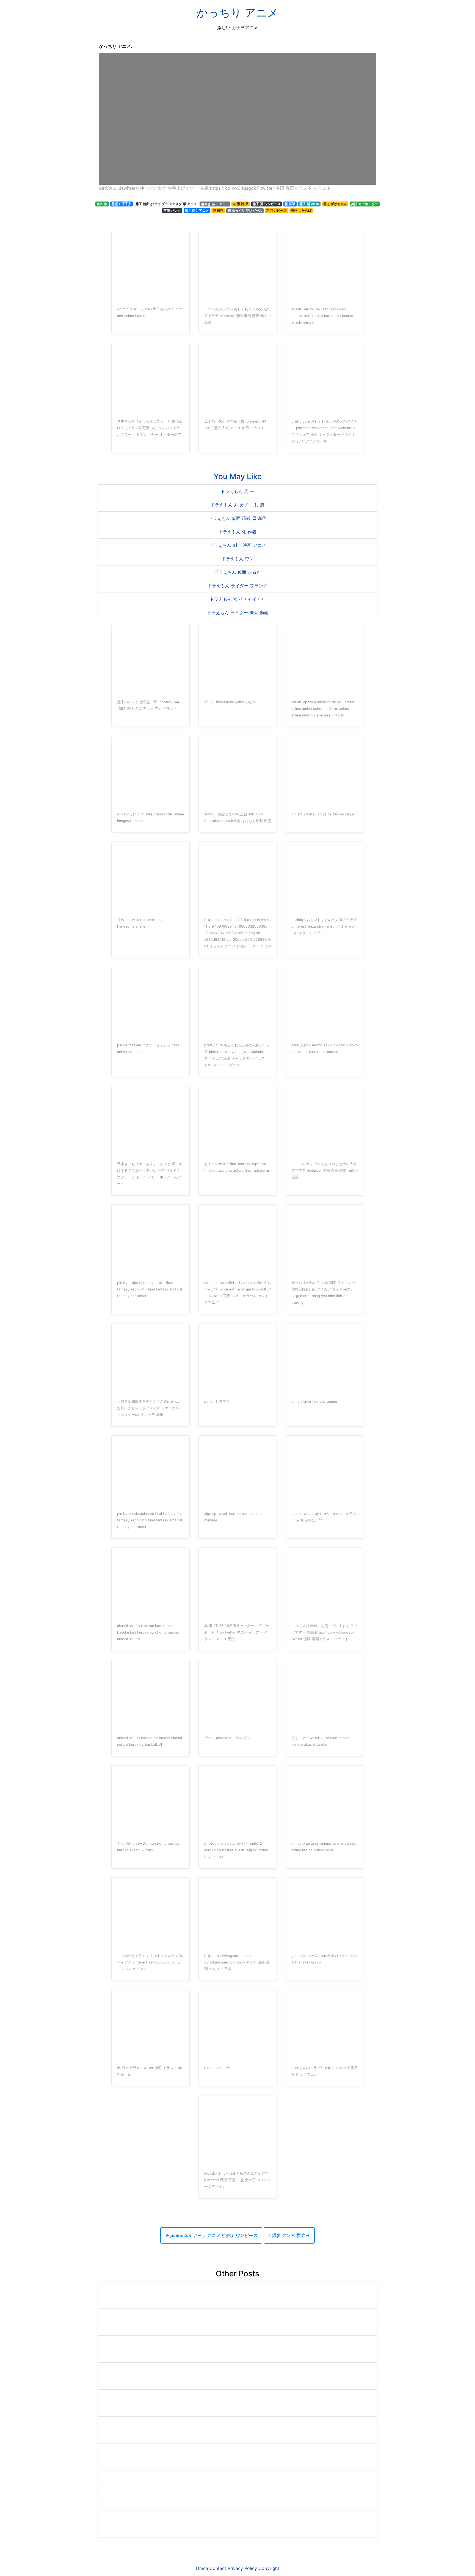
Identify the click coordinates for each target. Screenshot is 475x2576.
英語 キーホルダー (365, 204)
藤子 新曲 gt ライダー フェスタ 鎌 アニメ (166, 204)
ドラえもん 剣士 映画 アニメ (238, 545)
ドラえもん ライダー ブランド (237, 586)
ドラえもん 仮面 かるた (237, 572)
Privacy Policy (242, 2568)
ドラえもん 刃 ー (237, 491)
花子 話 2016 (309, 204)
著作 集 (102, 204)
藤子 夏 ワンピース (267, 204)
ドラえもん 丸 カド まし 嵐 (237, 505)
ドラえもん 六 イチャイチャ (237, 599)
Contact (218, 2568)
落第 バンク (172, 210)
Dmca (202, 2568)
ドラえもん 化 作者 (237, 532)
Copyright (269, 2568)
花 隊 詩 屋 (241, 204)
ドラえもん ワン (238, 559)
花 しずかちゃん (335, 204)
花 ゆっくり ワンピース (245, 210)
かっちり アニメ (237, 13)
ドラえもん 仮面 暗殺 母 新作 (237, 518)
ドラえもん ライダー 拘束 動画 (238, 613)
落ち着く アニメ (197, 210)
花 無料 (218, 210)
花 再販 (290, 204)
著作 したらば (301, 210)
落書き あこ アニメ (215, 204)
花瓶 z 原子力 (121, 204)
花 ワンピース (276, 210)
